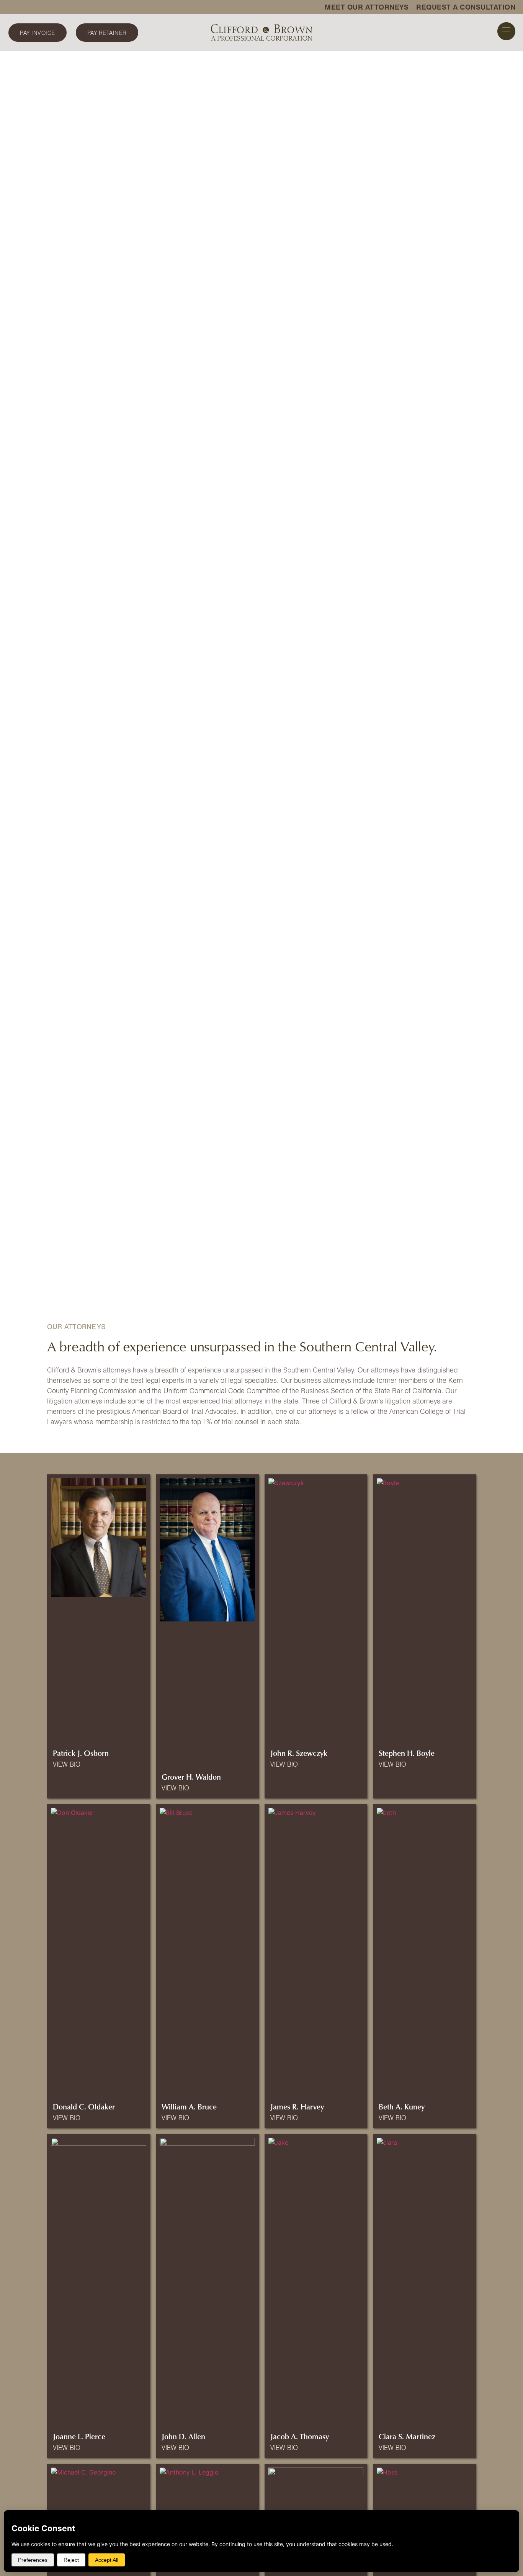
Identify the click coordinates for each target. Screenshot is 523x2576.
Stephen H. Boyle (407, 1753)
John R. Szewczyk (299, 1753)
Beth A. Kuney (402, 2106)
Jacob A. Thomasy (300, 2436)
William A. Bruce (189, 2106)
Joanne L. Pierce (79, 2436)
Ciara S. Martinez (407, 2436)
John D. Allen (183, 2436)
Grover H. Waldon (191, 1777)
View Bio (67, 1764)
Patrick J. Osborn (81, 1753)
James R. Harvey (297, 2106)
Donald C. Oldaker (84, 2106)
